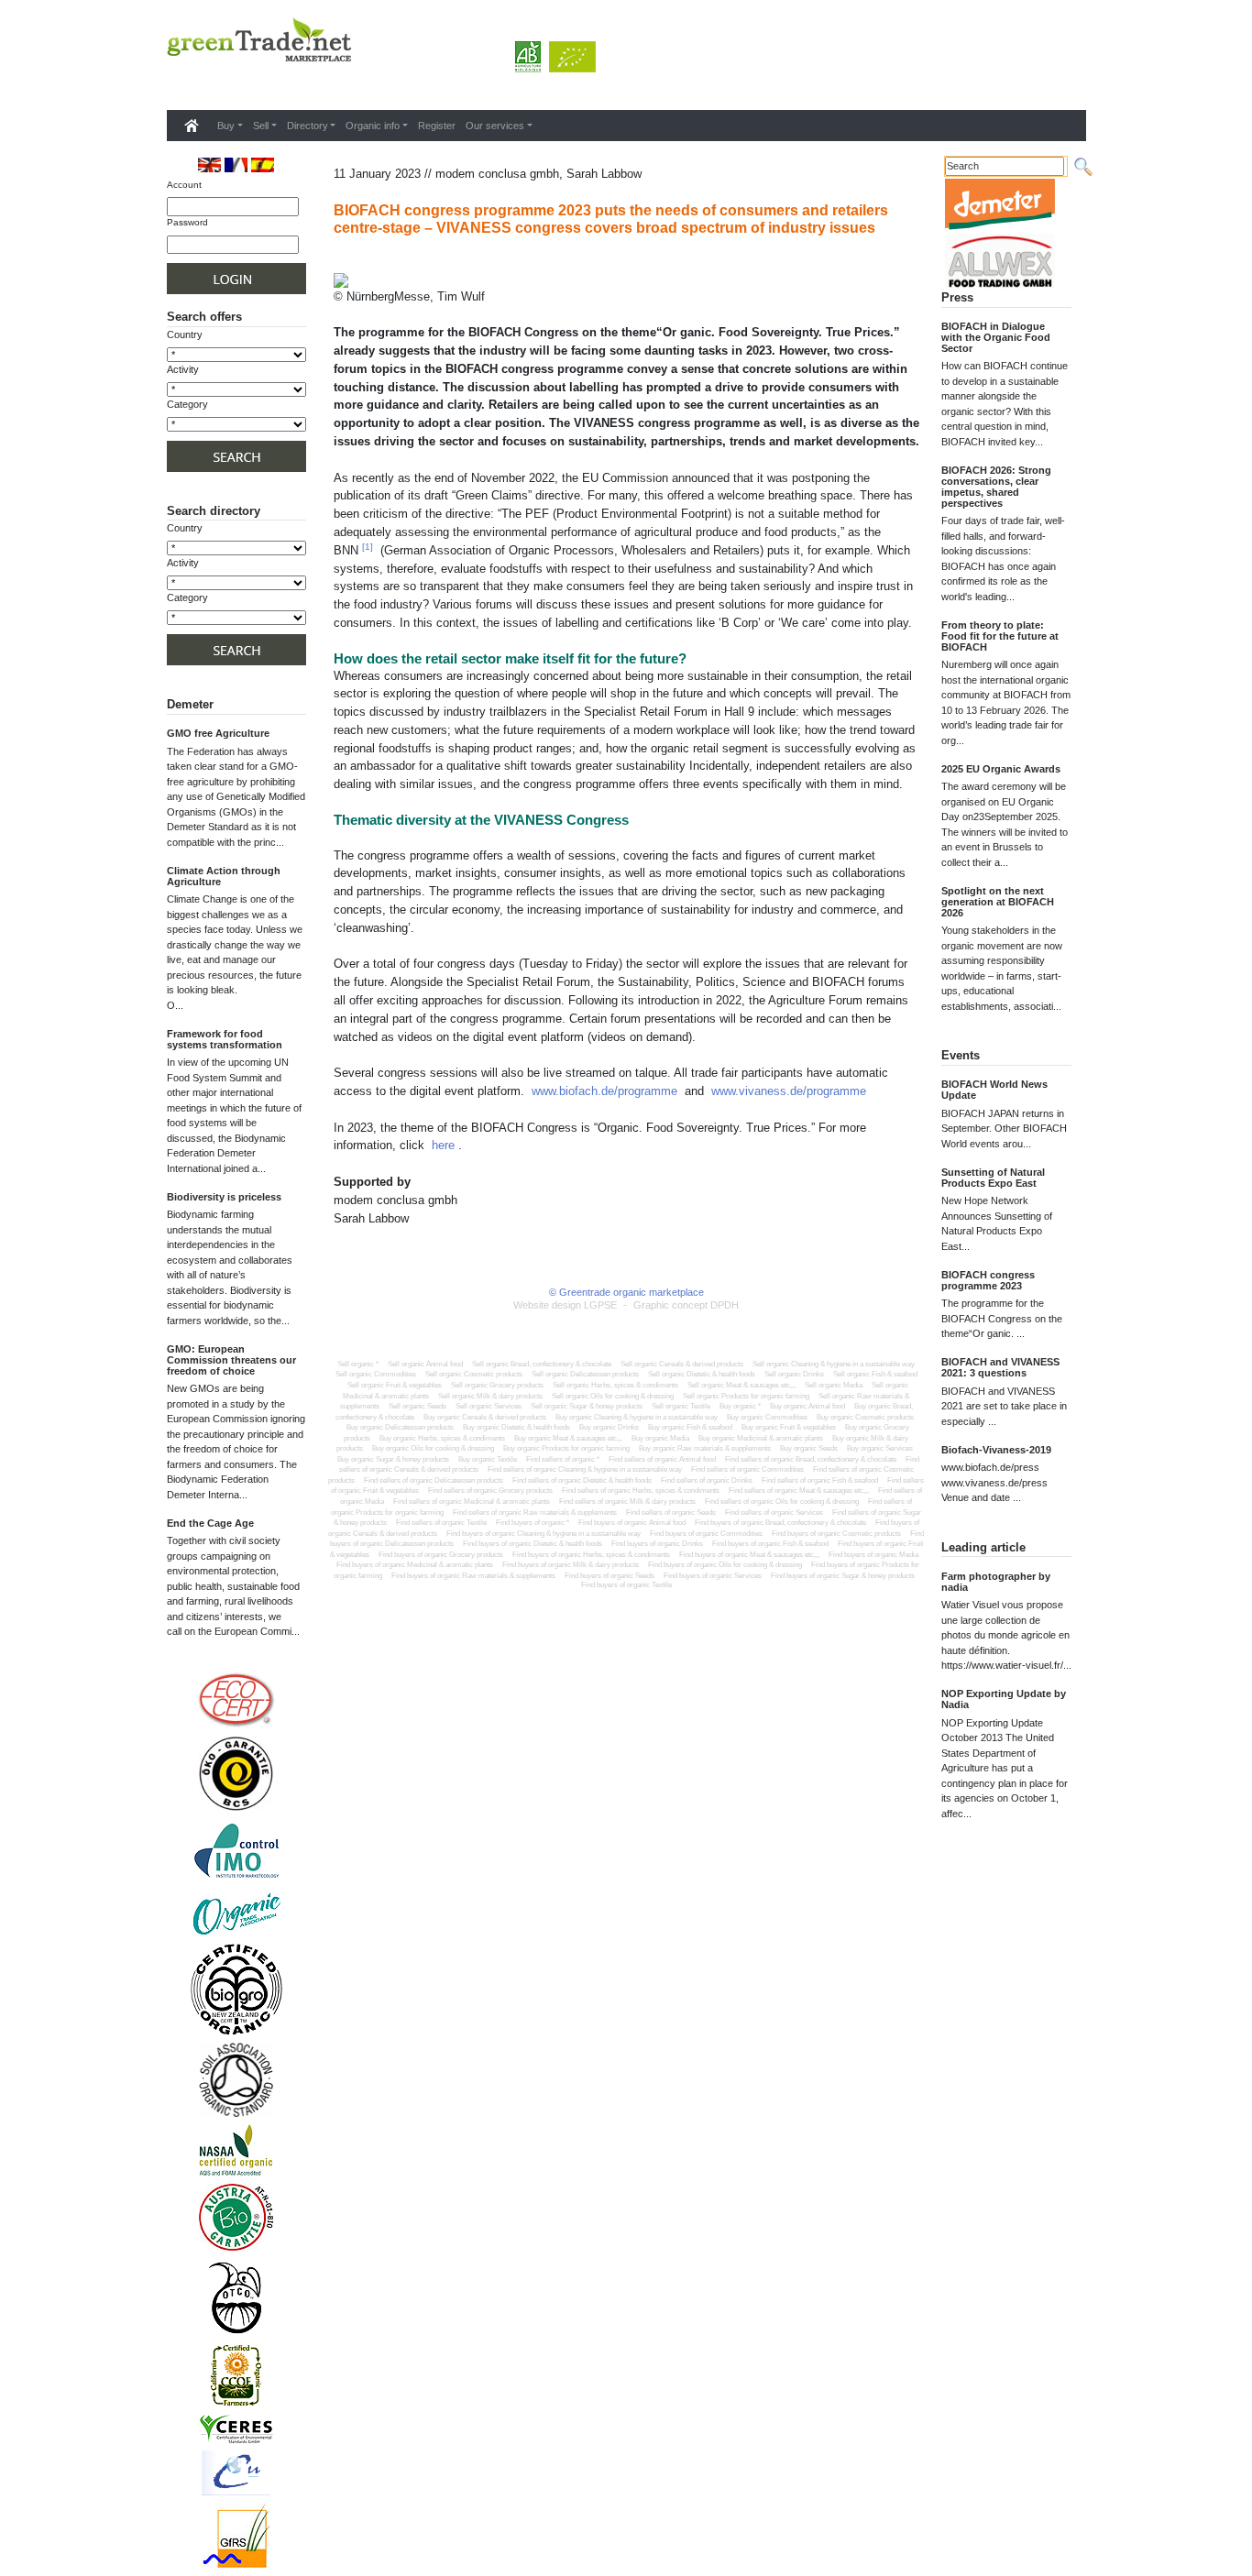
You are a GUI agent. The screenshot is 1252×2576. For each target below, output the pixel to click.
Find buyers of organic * (533, 1523)
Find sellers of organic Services (774, 1513)
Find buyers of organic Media (873, 1555)
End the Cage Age (210, 1523)
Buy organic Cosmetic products (865, 1417)
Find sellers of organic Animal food (662, 1459)
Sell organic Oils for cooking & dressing (613, 1396)
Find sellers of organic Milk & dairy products (627, 1502)
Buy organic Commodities (767, 1417)
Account (184, 185)
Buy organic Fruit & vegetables (789, 1427)
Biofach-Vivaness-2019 (996, 1450)
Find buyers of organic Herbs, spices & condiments (591, 1555)
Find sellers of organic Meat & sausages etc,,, (799, 1491)
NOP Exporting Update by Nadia (1004, 1699)
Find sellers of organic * (563, 1459)
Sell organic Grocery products (497, 1385)
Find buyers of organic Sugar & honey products (843, 1576)
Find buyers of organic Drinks (657, 1544)
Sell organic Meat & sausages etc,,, (741, 1385)
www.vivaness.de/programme (789, 1091)
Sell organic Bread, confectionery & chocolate (542, 1364)
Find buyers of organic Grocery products (441, 1555)
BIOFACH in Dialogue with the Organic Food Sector (996, 337)
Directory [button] (308, 126)
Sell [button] (261, 126)
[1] (368, 547)
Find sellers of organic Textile (441, 1523)
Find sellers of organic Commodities (747, 1469)
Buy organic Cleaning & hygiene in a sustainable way (637, 1417)
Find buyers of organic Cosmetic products (836, 1534)
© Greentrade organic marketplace (626, 1292)
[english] (209, 164)
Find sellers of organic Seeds (671, 1513)
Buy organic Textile (488, 1459)
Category (187, 404)
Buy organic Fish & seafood (690, 1427)
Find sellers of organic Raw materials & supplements (535, 1513)
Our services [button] (495, 126)
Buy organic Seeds (809, 1448)
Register (437, 126)
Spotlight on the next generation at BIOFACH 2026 (998, 902)
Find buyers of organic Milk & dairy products (571, 1565)
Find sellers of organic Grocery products (490, 1491)
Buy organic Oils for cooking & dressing (433, 1448)
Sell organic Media (834, 1385)
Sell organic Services (489, 1406)
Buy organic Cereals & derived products (485, 1417)
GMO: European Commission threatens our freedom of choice (231, 1360)
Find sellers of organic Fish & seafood (820, 1480)
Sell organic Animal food (425, 1364)
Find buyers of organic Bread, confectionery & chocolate (780, 1523)
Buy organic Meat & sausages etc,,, (568, 1438)
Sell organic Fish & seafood (875, 1374)
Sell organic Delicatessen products (585, 1374)
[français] (236, 164)
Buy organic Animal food (807, 1406)
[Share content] (338, 263)
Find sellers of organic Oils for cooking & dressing (782, 1502)
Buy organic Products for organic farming (566, 1448)
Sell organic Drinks (794, 1374)
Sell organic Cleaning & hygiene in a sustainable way (834, 1364)
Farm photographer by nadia (996, 1582)
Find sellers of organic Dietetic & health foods (582, 1480)
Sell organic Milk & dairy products (490, 1396)
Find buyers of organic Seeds (610, 1576)
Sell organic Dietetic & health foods (702, 1374)
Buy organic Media (660, 1438)
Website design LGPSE (565, 1305)
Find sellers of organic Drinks (707, 1480)
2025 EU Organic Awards (1001, 769)
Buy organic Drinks (609, 1427)
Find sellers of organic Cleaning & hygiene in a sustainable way (585, 1469)
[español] (263, 164)
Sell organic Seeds (417, 1406)
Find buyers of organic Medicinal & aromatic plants (415, 1565)
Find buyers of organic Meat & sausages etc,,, (749, 1555)
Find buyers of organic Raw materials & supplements (473, 1576)
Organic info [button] (373, 126)
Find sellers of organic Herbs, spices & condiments (641, 1491)
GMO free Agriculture (218, 733)
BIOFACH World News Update (994, 1090)
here (443, 1145)
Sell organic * (358, 1364)
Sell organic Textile (681, 1406)
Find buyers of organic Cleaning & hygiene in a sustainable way (544, 1534)
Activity (183, 369)
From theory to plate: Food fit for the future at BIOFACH (1000, 636)
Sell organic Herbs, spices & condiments (615, 1385)
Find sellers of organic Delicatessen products (434, 1480)
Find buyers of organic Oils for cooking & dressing (725, 1565)
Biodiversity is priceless (224, 1197)
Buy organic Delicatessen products (400, 1427)
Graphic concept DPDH (686, 1305)
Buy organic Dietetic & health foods (516, 1427)
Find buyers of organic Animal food (632, 1523)
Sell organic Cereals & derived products (682, 1364)
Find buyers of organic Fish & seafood (770, 1544)
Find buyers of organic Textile (626, 1585)
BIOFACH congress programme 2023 (988, 1280)
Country (185, 334)
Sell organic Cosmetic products (474, 1374)
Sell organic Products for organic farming (746, 1396)
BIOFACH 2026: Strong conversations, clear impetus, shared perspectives (996, 487)
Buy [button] (226, 126)
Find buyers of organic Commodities (706, 1534)
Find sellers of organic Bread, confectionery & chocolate (811, 1459)
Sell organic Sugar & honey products (587, 1406)
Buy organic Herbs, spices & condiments (442, 1438)
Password (187, 222)
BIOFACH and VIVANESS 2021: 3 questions (1000, 1367)
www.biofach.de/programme (604, 1091)
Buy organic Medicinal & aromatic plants (761, 1438)
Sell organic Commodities (376, 1374)
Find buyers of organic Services (713, 1576)
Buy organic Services (880, 1448)
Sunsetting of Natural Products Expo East (993, 1178)
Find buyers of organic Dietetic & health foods (533, 1544)
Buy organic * (740, 1406)
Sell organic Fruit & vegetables (395, 1385)
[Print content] (350, 263)
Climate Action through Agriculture (224, 876)
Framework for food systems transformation (225, 1039)
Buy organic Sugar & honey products (393, 1459)
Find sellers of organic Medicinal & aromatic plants (472, 1502)
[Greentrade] (170, 86)
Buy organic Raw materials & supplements (705, 1448)
